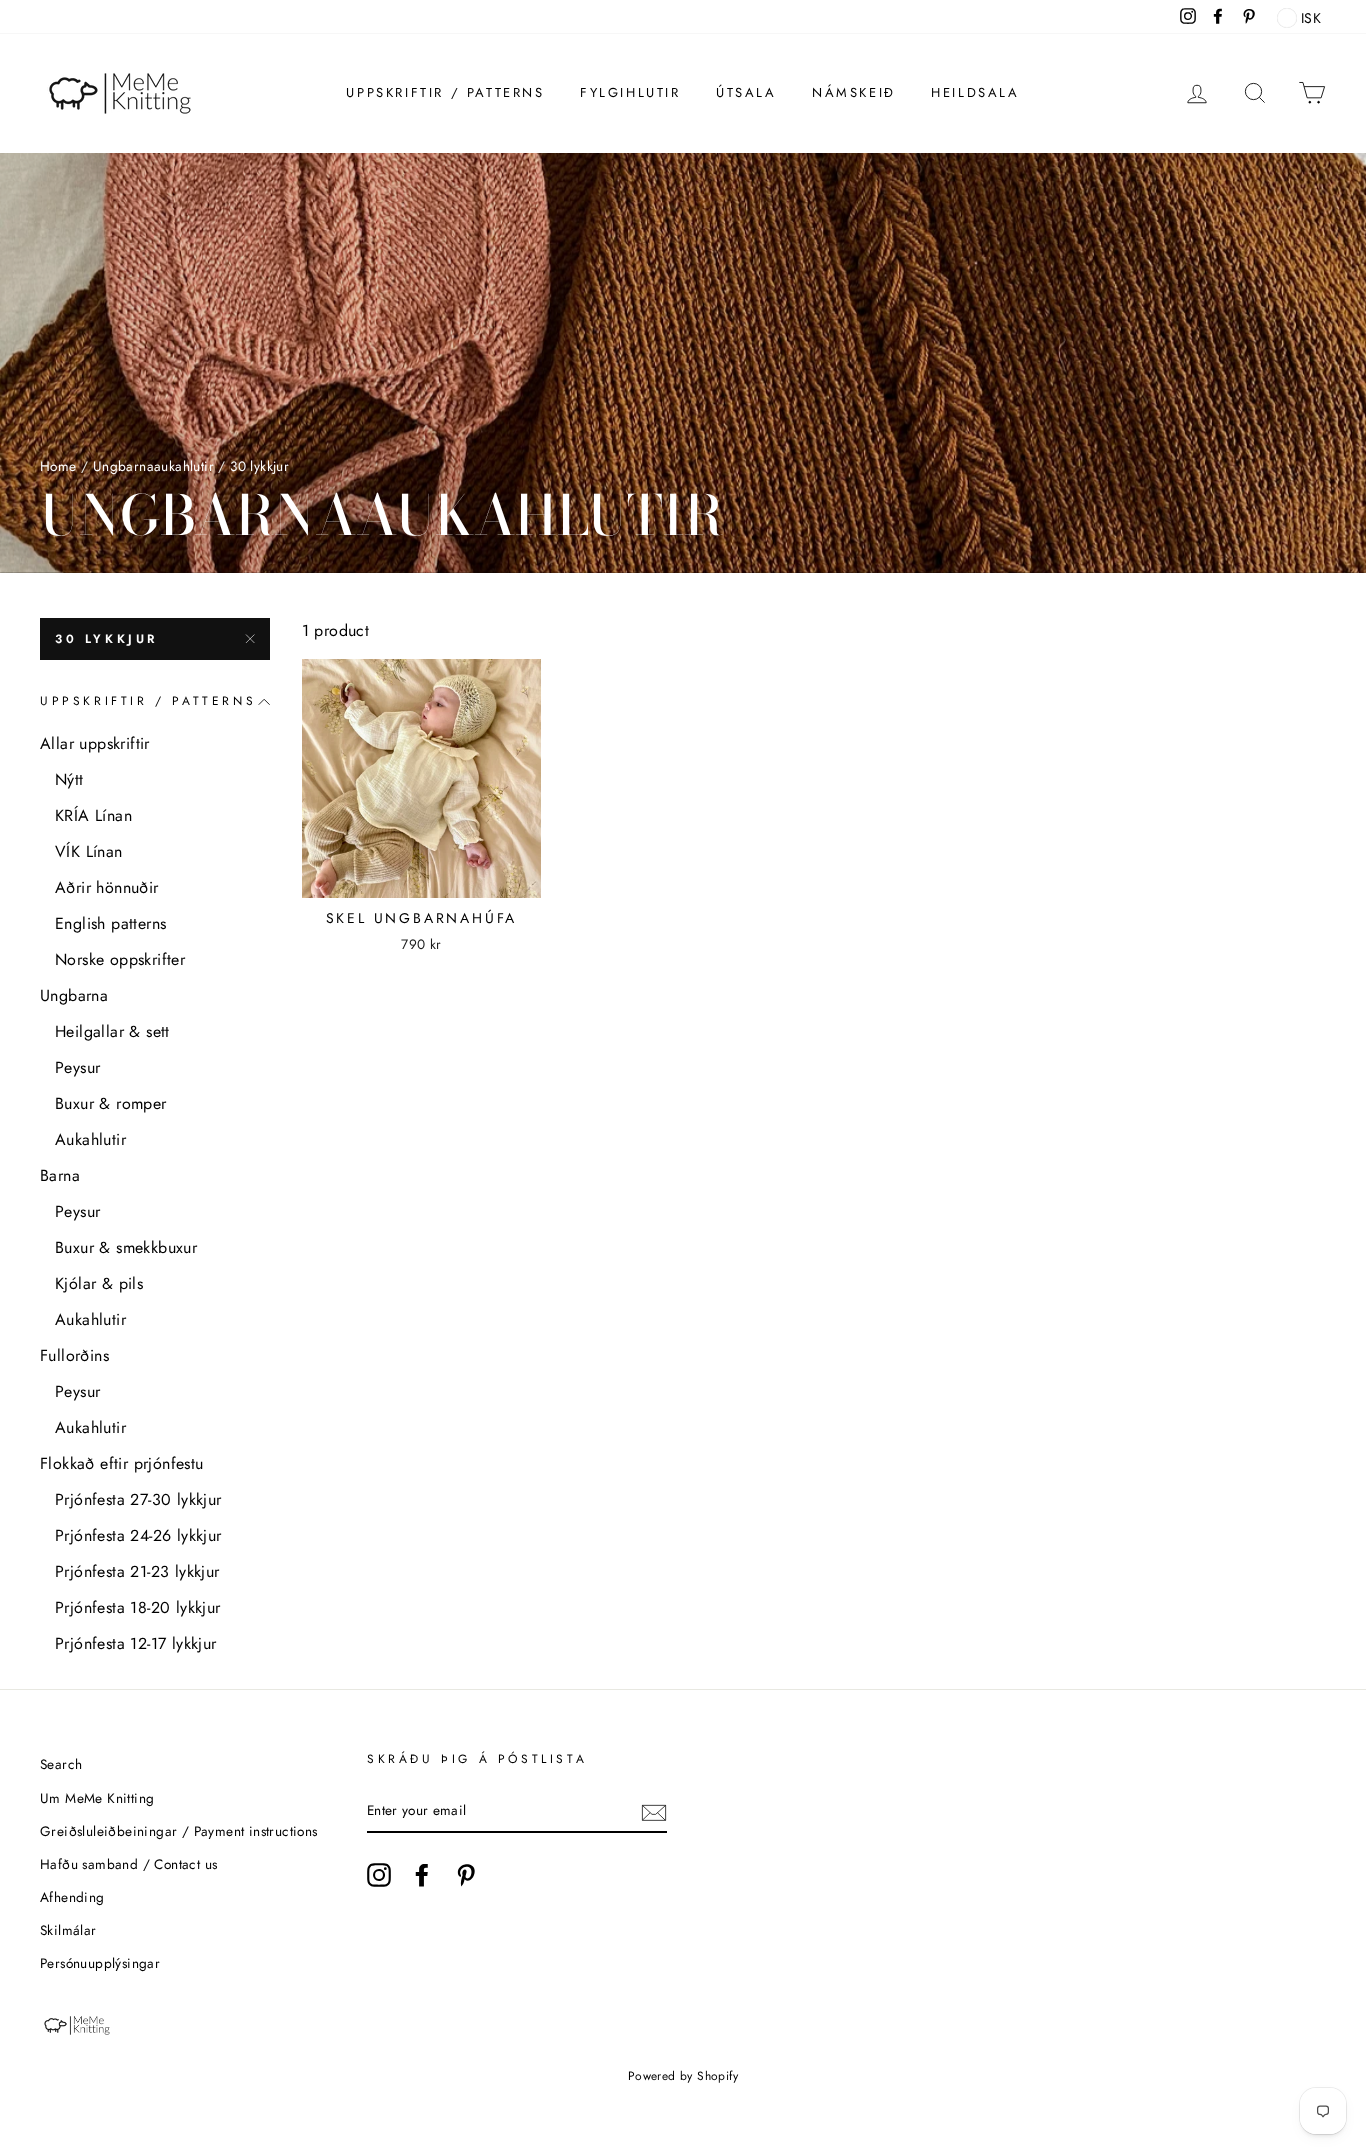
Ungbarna (74, 995)
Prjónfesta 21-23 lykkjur (137, 1571)
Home (58, 466)
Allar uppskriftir (95, 743)
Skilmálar (68, 1930)
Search (61, 1764)
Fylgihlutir (630, 92)
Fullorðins (74, 1355)
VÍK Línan (89, 851)
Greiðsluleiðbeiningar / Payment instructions (179, 1831)
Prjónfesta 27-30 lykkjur (138, 1499)
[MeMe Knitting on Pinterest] (466, 1875)
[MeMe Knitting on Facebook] (422, 1875)
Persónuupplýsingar (100, 1963)
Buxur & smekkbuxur (126, 1247)
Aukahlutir (90, 1139)
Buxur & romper (111, 1103)
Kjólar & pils (99, 1283)
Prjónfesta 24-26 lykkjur (138, 1535)
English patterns (110, 923)
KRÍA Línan (93, 815)
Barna (60, 1175)
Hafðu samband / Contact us (128, 1864)
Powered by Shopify (683, 2076)
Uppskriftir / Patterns (445, 92)
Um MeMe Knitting (97, 1798)
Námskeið (854, 92)
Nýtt (69, 779)
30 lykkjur (106, 639)
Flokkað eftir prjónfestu (122, 1463)
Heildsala (975, 92)
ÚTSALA (746, 92)
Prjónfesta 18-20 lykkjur (138, 1607)
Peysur (77, 1067)
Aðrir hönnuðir (107, 887)
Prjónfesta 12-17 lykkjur (136, 1643)
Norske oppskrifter (120, 959)
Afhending (72, 1897)
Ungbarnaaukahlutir (153, 466)
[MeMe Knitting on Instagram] (379, 1875)
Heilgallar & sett (112, 1031)
